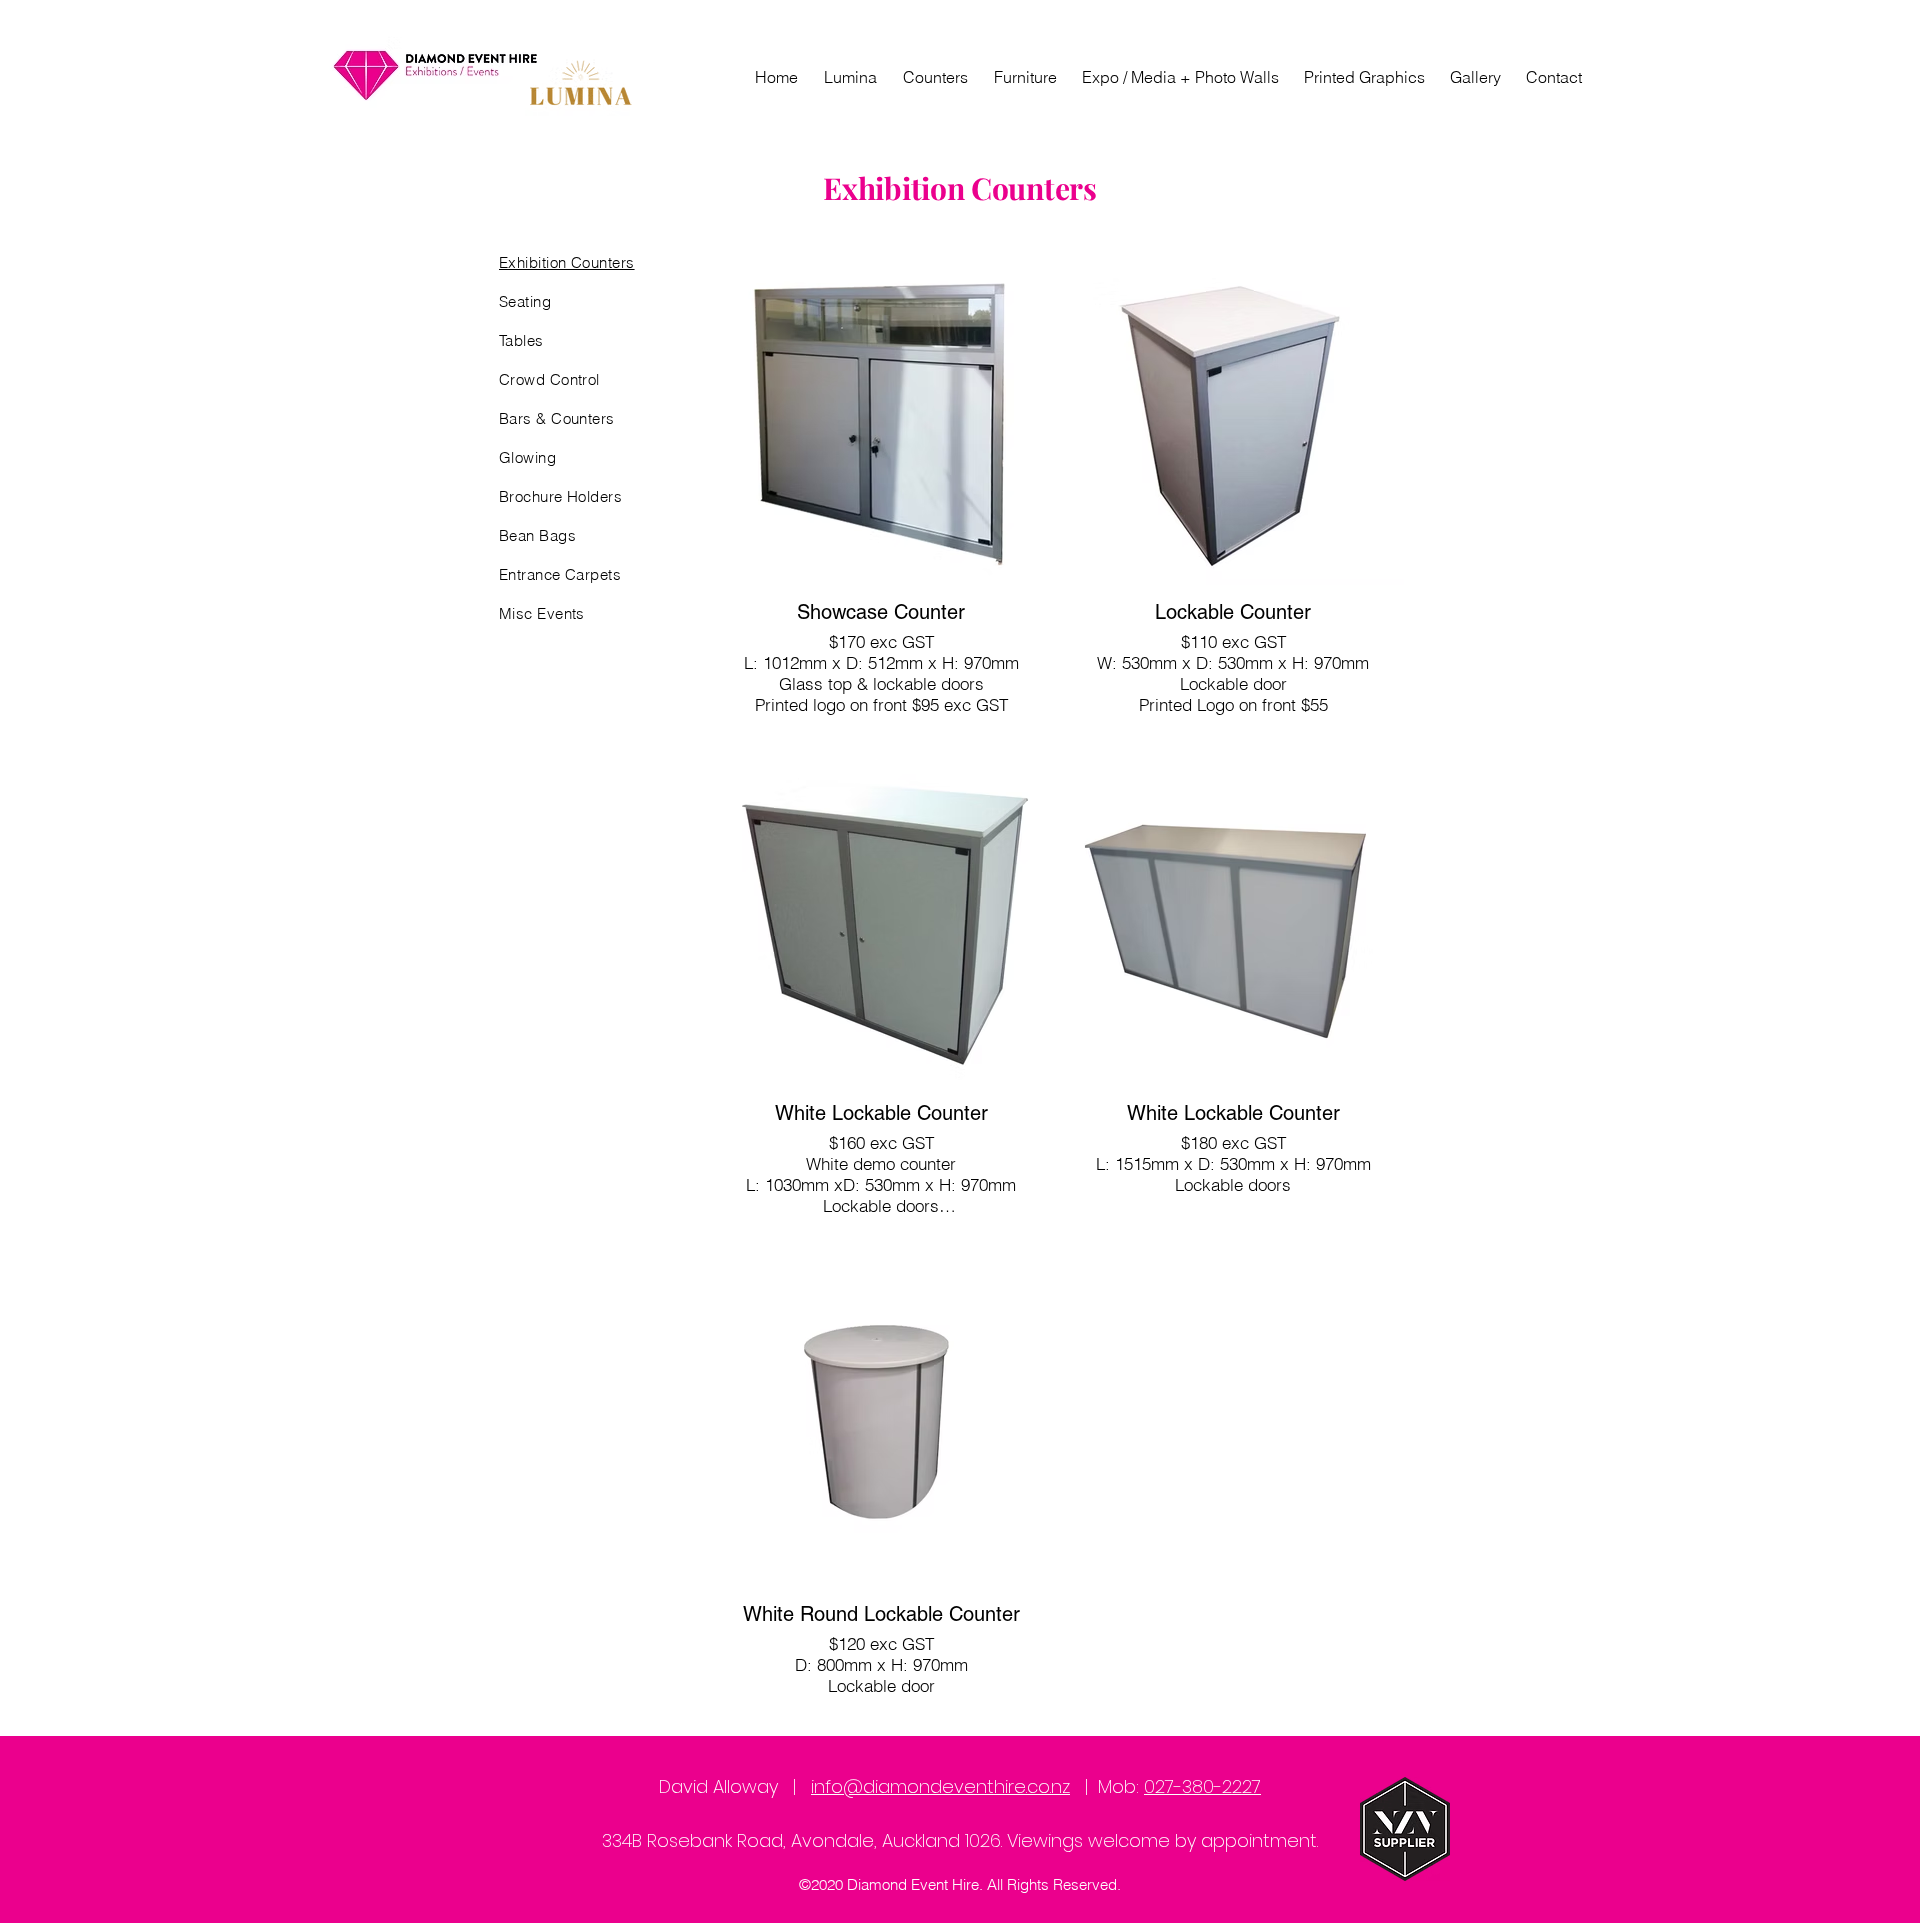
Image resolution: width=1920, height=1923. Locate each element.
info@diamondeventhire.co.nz (940, 1786)
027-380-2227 (1202, 1786)
